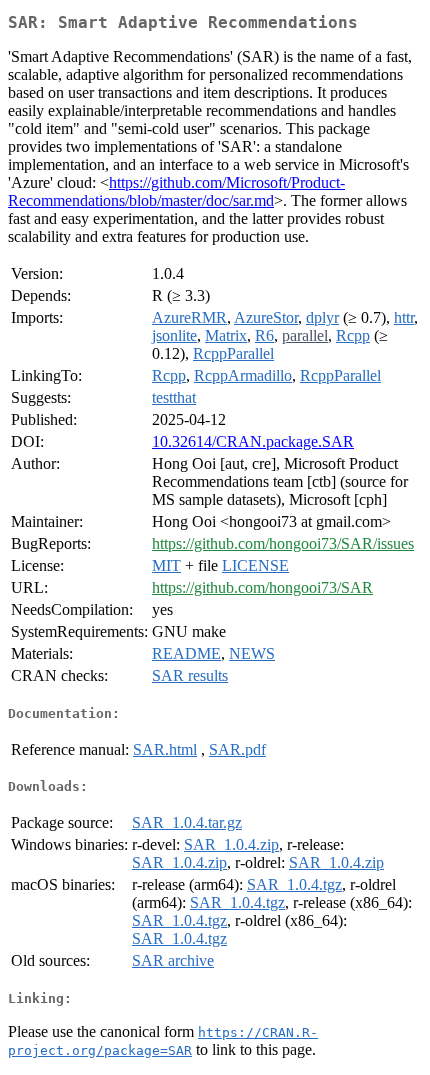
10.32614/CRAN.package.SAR (253, 441)
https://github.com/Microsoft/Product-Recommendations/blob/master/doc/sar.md (176, 191)
